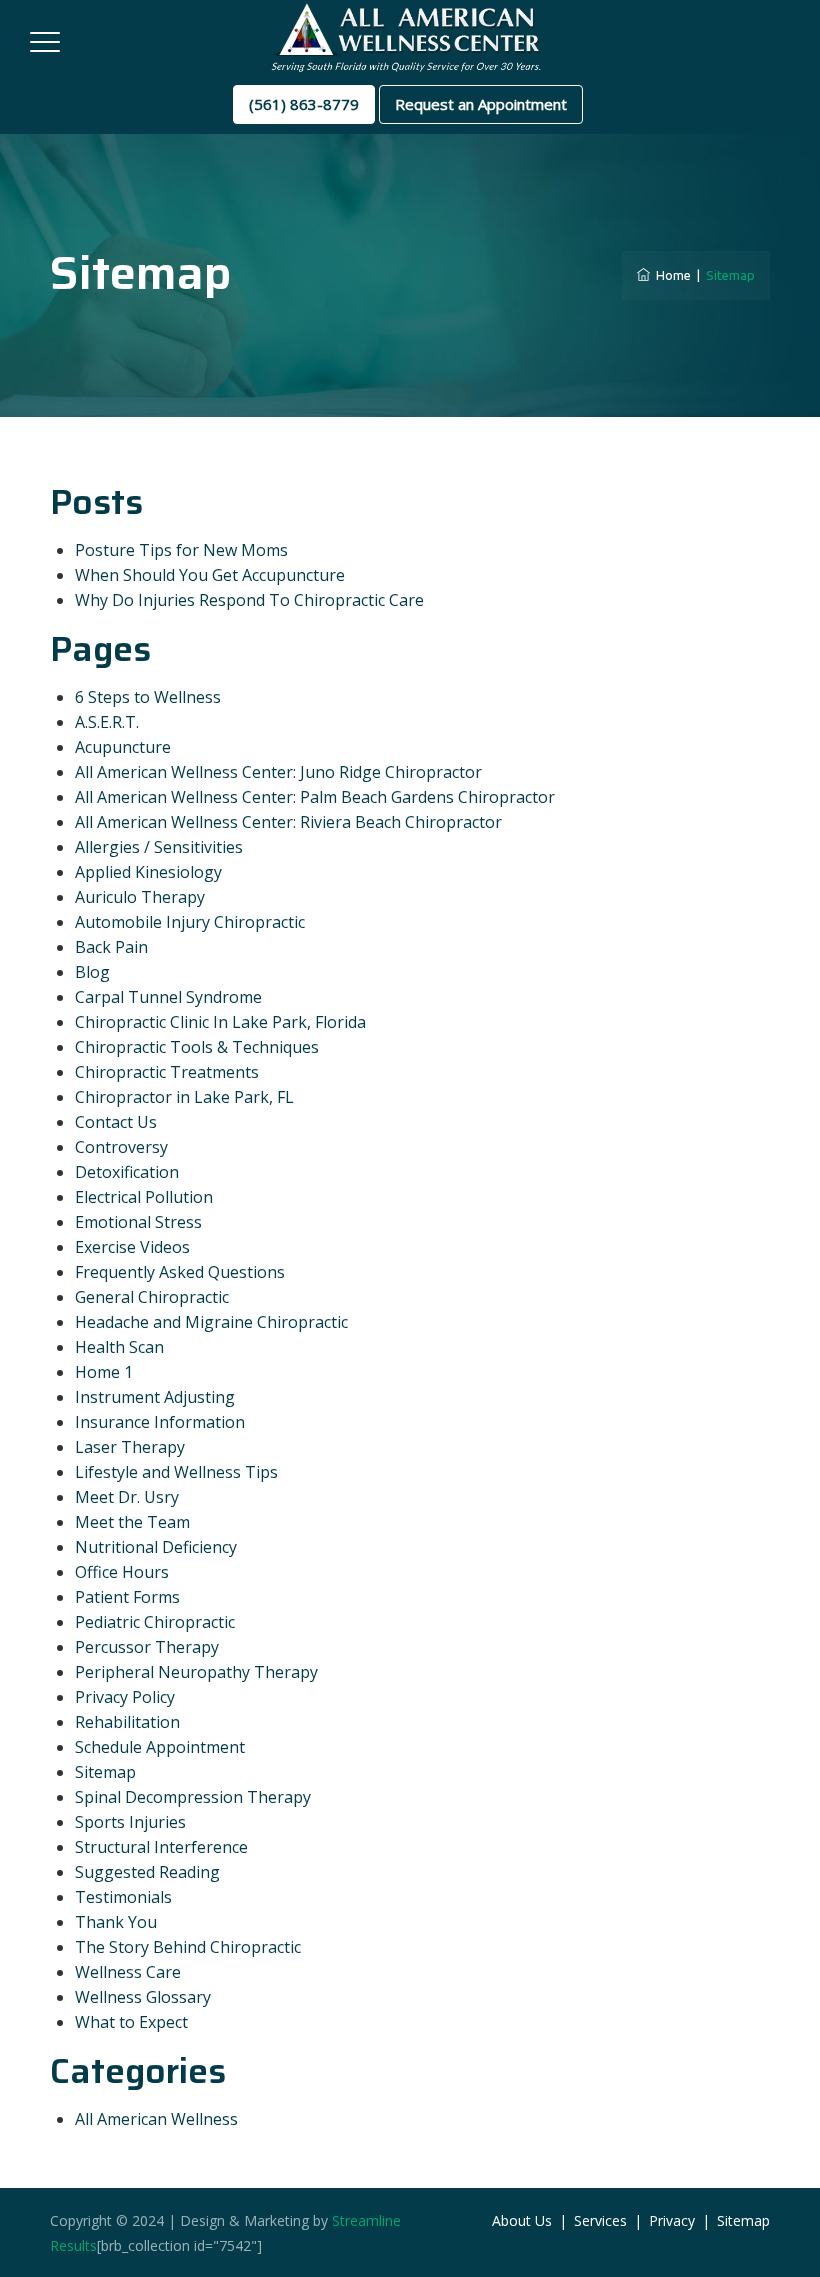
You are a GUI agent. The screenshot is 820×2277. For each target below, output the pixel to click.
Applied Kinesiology (148, 872)
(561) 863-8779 (304, 104)
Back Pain (111, 947)
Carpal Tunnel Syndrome (168, 997)
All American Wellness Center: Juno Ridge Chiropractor (278, 772)
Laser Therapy (130, 1447)
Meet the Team (132, 1522)
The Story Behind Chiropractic (188, 1947)
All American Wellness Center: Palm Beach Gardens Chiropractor (315, 797)
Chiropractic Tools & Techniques (197, 1047)
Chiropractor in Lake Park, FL (184, 1097)
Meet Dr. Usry (127, 1497)
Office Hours (122, 1572)
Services (600, 2220)
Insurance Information (160, 1422)
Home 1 (104, 1372)
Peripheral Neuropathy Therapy (196, 1672)
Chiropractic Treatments (167, 1072)
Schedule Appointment (160, 1747)
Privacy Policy (125, 1697)
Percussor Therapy (147, 1647)
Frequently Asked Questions (180, 1272)
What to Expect (131, 2022)
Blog (92, 972)
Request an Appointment (481, 104)
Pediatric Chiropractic (155, 1622)
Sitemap (105, 1772)
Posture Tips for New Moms (181, 550)
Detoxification (127, 1172)
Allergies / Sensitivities (159, 847)
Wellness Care (128, 1972)
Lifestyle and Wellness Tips (176, 1472)
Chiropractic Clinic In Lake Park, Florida (220, 1022)
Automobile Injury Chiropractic (190, 922)
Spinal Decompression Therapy (193, 1797)
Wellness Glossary (143, 1997)
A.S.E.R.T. (107, 722)
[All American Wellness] (407, 37)
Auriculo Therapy (140, 897)
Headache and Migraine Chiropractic (211, 1322)
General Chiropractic (152, 1297)
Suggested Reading (147, 1872)
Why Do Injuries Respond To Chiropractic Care (249, 600)
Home (670, 275)
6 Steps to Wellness (148, 697)
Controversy (121, 1147)
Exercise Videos (132, 1247)
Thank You (116, 1922)
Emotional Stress (138, 1222)
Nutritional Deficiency (156, 1547)
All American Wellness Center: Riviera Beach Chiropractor (288, 822)
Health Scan (119, 1347)
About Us (522, 2220)
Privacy (672, 2220)
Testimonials (123, 1897)
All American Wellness (156, 2119)
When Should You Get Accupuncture (210, 575)
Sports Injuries (130, 1822)
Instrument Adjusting (155, 1397)
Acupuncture (123, 747)
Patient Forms (127, 1597)
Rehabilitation (127, 1722)
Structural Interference (161, 1847)
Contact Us (116, 1122)
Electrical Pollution (144, 1197)
